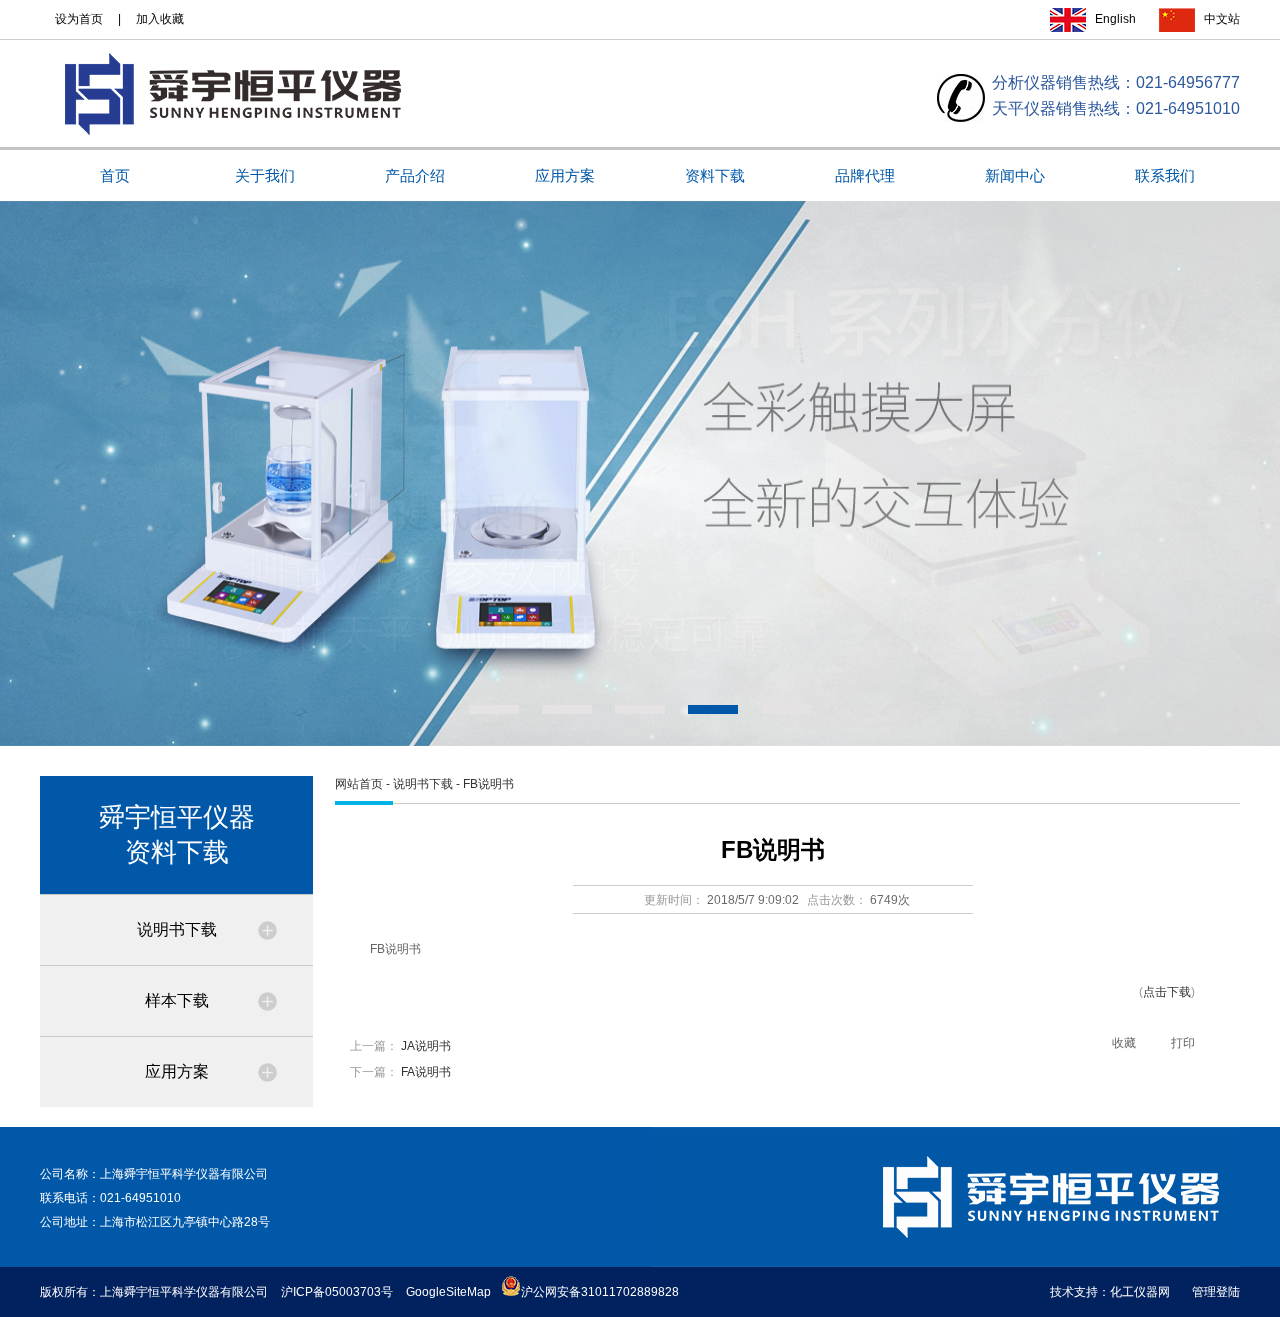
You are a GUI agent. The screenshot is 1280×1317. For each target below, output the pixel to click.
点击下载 (1167, 992)
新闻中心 (1015, 175)
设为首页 (79, 19)
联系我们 (1165, 175)
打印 (1183, 1043)
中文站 (1222, 19)
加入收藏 (160, 19)
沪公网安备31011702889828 (600, 1292)
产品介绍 (415, 175)
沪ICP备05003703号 (337, 1292)
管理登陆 (1216, 1292)
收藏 (1124, 1043)
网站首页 (359, 784)
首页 (115, 175)
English (1115, 19)
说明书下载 (177, 929)
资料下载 (715, 175)
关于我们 (265, 175)
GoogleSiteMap (448, 1292)
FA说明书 (426, 1072)
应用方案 (565, 175)
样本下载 (177, 1000)
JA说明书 (426, 1046)
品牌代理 (865, 175)
